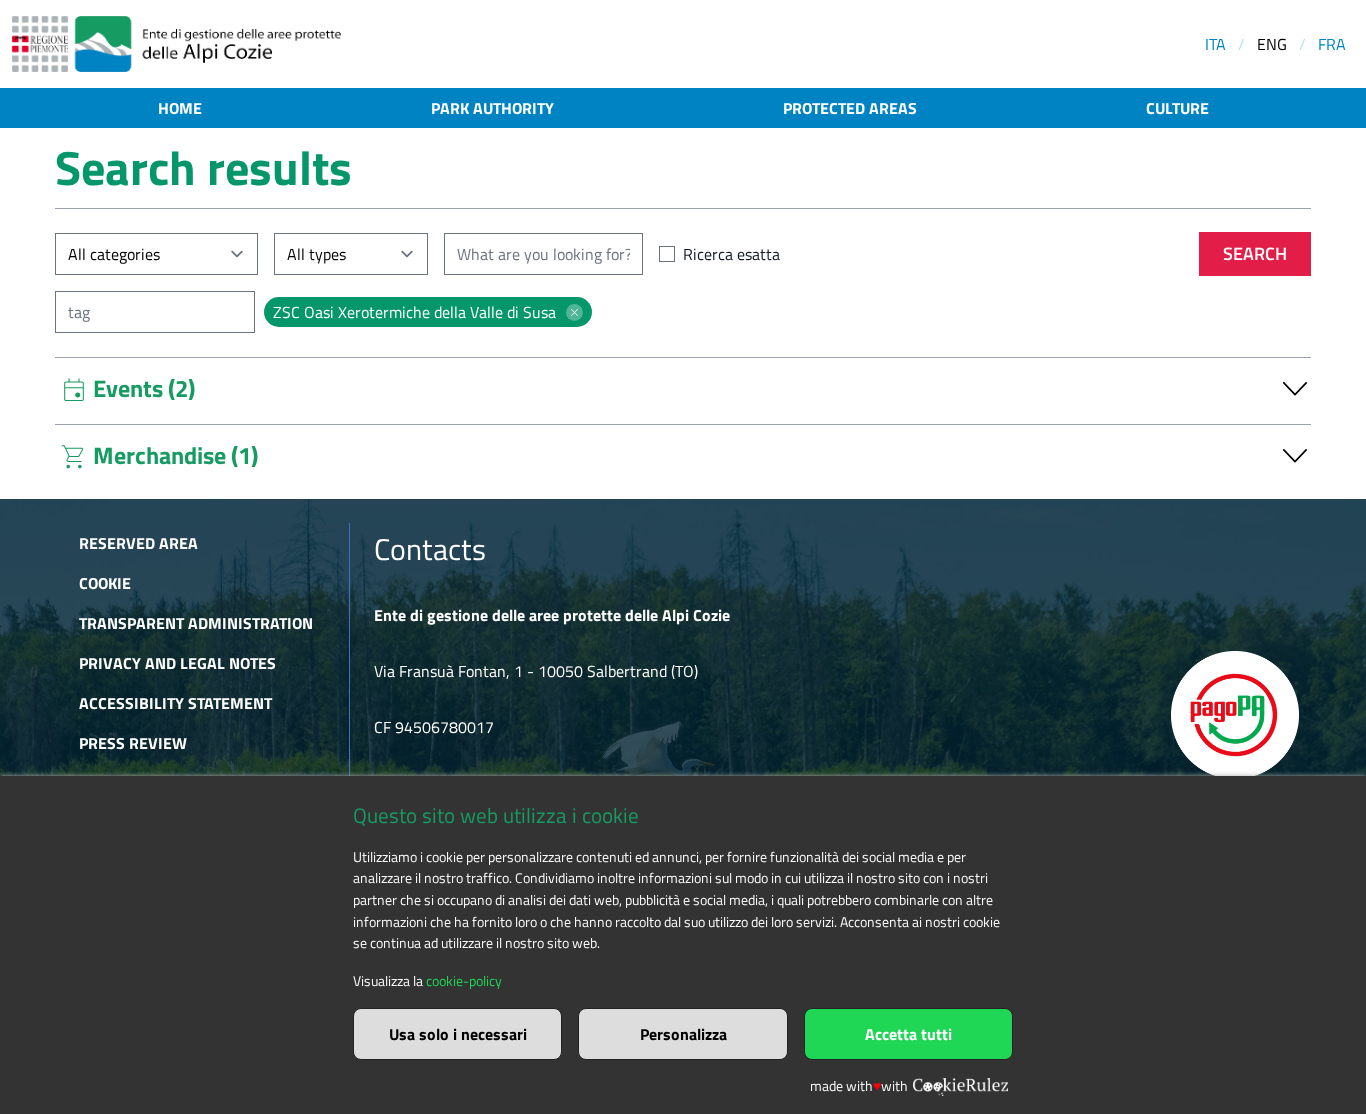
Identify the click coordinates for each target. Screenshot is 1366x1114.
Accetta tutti (908, 1034)
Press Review (133, 743)
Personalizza (683, 1034)
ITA (1215, 44)
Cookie (105, 583)
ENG (1272, 44)
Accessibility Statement (175, 703)
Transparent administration (196, 623)
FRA (1332, 44)
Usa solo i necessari (458, 1034)
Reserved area (138, 543)
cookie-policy (464, 981)
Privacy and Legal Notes (177, 663)
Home (180, 108)
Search (1255, 253)
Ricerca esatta (731, 254)
